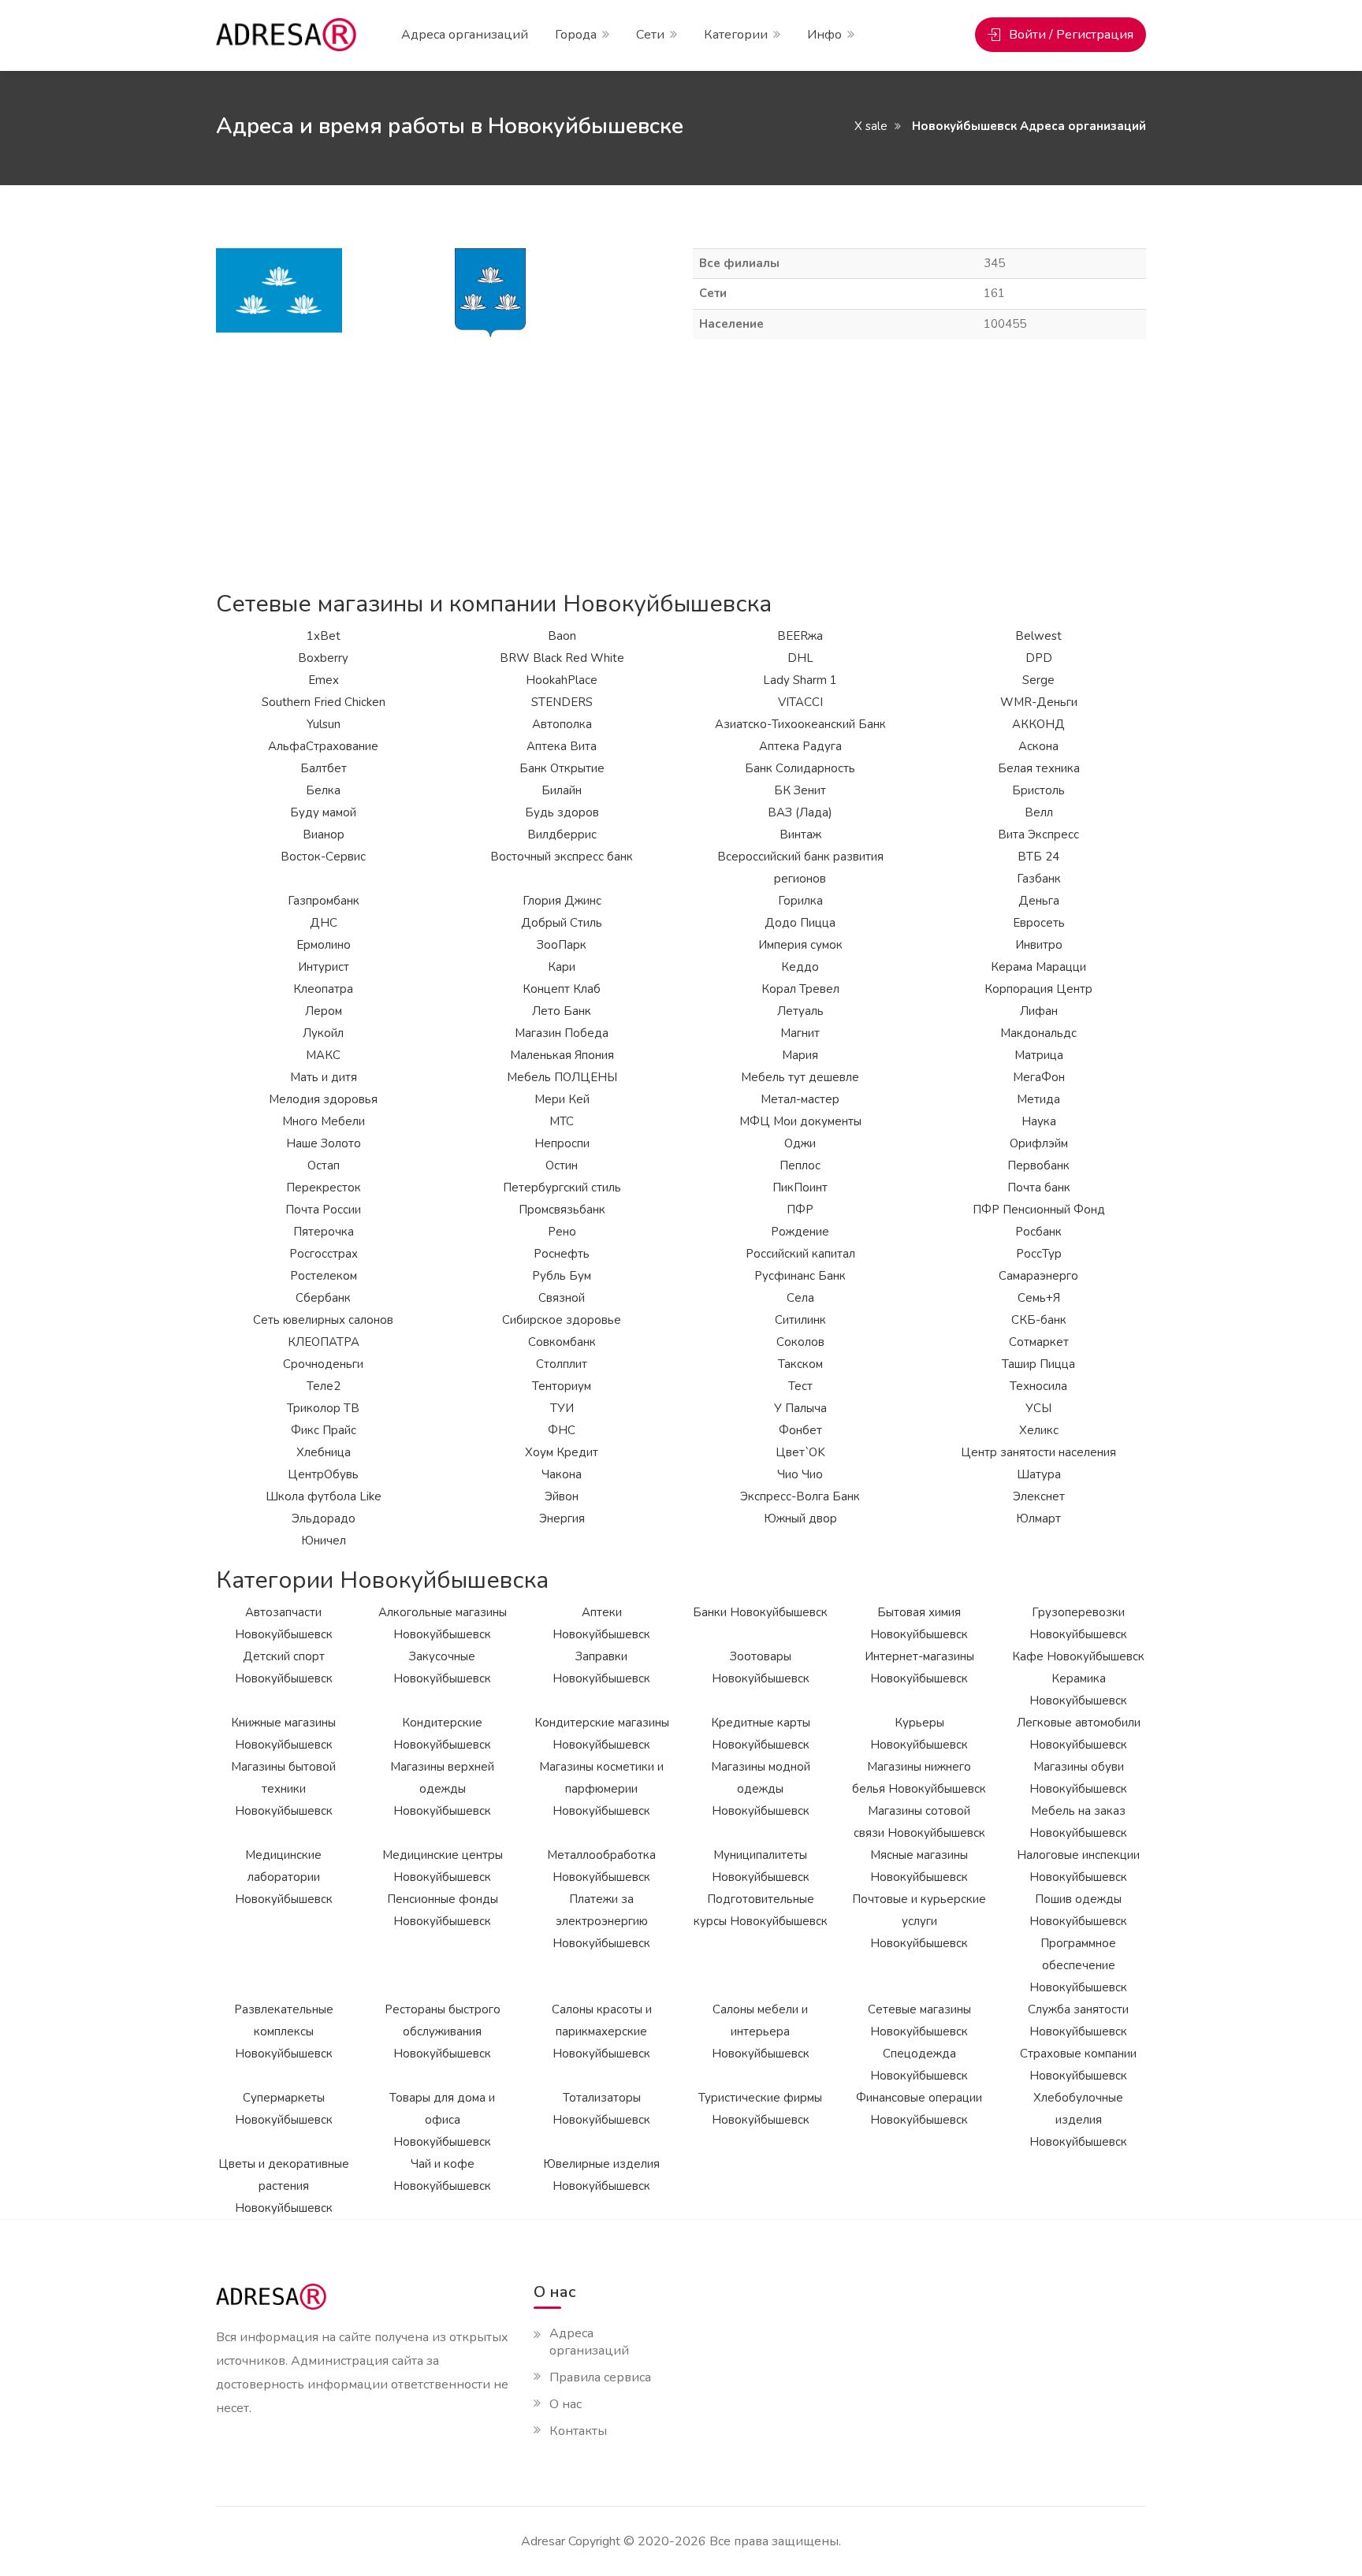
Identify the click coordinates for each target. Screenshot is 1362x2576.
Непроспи (562, 1143)
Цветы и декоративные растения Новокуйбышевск (284, 2186)
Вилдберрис (562, 835)
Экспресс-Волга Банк (800, 1496)
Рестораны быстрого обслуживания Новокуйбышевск (443, 2031)
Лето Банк (562, 1011)
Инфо (824, 35)
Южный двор (800, 1518)
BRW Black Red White (562, 658)
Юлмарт (1038, 1518)
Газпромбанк (324, 901)
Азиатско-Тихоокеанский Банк (800, 724)
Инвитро (1039, 945)
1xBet (324, 636)
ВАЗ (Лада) (800, 812)
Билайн (562, 790)
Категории (736, 35)
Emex (324, 680)
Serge (1038, 680)
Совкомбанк (562, 1342)
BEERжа (800, 636)
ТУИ (562, 1408)
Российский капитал (800, 1254)
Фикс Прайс (324, 1430)
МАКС (323, 1055)
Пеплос (800, 1165)
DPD (1039, 658)
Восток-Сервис (323, 857)
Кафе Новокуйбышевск (1078, 1656)
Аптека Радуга (800, 746)
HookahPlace (562, 680)
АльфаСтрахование (323, 746)
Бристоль (1038, 790)
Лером (324, 1011)
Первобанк (1038, 1165)
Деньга (1039, 901)
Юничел (324, 1541)
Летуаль (800, 1011)
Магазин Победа (562, 1033)
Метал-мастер (800, 1099)
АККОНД (1038, 724)
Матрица (1039, 1055)
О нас (566, 2404)
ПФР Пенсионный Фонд (1039, 1210)
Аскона (1038, 746)
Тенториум (562, 1386)
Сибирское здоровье (562, 1320)
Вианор (324, 835)
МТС (562, 1121)
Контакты (578, 2431)
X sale (871, 126)
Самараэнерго (1038, 1276)
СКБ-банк (1039, 1320)
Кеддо (800, 967)
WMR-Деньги (1039, 702)
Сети (650, 35)
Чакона (562, 1474)
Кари (562, 967)
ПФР (800, 1210)
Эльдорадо (324, 1518)
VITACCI (800, 702)
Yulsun (324, 724)
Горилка (800, 901)
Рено (562, 1232)
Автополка (562, 724)
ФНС (562, 1430)
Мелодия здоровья (323, 1099)
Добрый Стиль (562, 923)
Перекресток (324, 1188)
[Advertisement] (681, 465)
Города (576, 35)
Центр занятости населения (1038, 1452)
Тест (800, 1386)
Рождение (800, 1232)
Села (800, 1298)
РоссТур (1039, 1254)
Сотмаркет (1039, 1342)
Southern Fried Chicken (324, 702)
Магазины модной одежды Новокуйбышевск (761, 1789)
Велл (1039, 812)
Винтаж (800, 835)
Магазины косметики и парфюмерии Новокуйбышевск (601, 1789)
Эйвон (562, 1496)
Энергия (562, 1518)
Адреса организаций (465, 35)
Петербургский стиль (562, 1188)
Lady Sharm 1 (800, 680)
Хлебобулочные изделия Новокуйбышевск (1078, 2120)
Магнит (800, 1033)
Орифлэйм (1039, 1143)
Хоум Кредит (562, 1452)
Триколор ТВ (323, 1408)
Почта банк (1039, 1188)
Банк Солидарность (800, 768)
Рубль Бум (562, 1276)
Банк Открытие (562, 768)
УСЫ (1038, 1408)
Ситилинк (800, 1320)
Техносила (1038, 1386)
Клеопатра (323, 989)
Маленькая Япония (562, 1055)
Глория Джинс (562, 901)
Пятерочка (324, 1232)
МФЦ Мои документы (800, 1121)
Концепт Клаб (562, 989)
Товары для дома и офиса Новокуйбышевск (442, 2120)
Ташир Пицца (1038, 1364)
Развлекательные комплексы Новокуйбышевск (284, 2031)
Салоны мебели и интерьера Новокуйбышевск (761, 2031)
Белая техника (1039, 768)
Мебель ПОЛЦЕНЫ (562, 1077)
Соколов (800, 1342)
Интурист (324, 967)
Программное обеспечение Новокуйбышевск (1078, 1965)
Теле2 (324, 1386)
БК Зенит (800, 790)
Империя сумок (800, 945)
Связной (562, 1298)
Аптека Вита (562, 746)
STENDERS (562, 702)
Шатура (1039, 1474)
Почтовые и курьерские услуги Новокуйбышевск (919, 1921)
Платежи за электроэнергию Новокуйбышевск (601, 1921)
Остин (562, 1165)
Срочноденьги (323, 1364)
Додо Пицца (800, 923)
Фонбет (800, 1430)
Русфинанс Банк (800, 1276)
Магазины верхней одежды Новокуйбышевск (442, 1789)
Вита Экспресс (1038, 835)
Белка (323, 790)
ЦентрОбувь (323, 1474)
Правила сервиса (600, 2377)
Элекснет (1039, 1496)
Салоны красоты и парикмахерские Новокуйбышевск (602, 2031)
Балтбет (324, 768)
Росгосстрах (324, 1254)
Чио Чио (800, 1474)
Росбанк (1038, 1232)
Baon (562, 636)
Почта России (323, 1210)
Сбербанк (323, 1298)
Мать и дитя (324, 1077)
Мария (800, 1055)
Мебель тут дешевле (800, 1077)
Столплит (562, 1364)
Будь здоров (562, 812)
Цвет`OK (800, 1452)
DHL (800, 658)
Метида (1038, 1099)
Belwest (1038, 636)
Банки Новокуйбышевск (760, 1612)
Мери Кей (562, 1099)
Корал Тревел (800, 989)
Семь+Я (1039, 1298)
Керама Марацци (1038, 967)
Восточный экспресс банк (562, 857)
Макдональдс (1038, 1033)
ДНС (324, 923)
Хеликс (1039, 1430)
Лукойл (323, 1033)
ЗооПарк (562, 945)
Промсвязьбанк (562, 1210)
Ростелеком (324, 1276)
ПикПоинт (800, 1188)
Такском (800, 1364)
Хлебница (324, 1452)
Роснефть (562, 1254)
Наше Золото (324, 1143)
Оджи (800, 1143)
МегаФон (1039, 1077)
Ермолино (324, 945)
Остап (324, 1165)
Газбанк (1039, 879)
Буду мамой (323, 812)
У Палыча (800, 1408)
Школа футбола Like (324, 1496)
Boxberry (323, 658)
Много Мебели (324, 1121)
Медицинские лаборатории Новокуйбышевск (284, 1877)
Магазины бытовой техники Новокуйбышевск (283, 1789)
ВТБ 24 (1038, 857)
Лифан (1039, 1011)
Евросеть (1039, 923)
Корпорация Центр (1038, 989)
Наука (1039, 1121)
